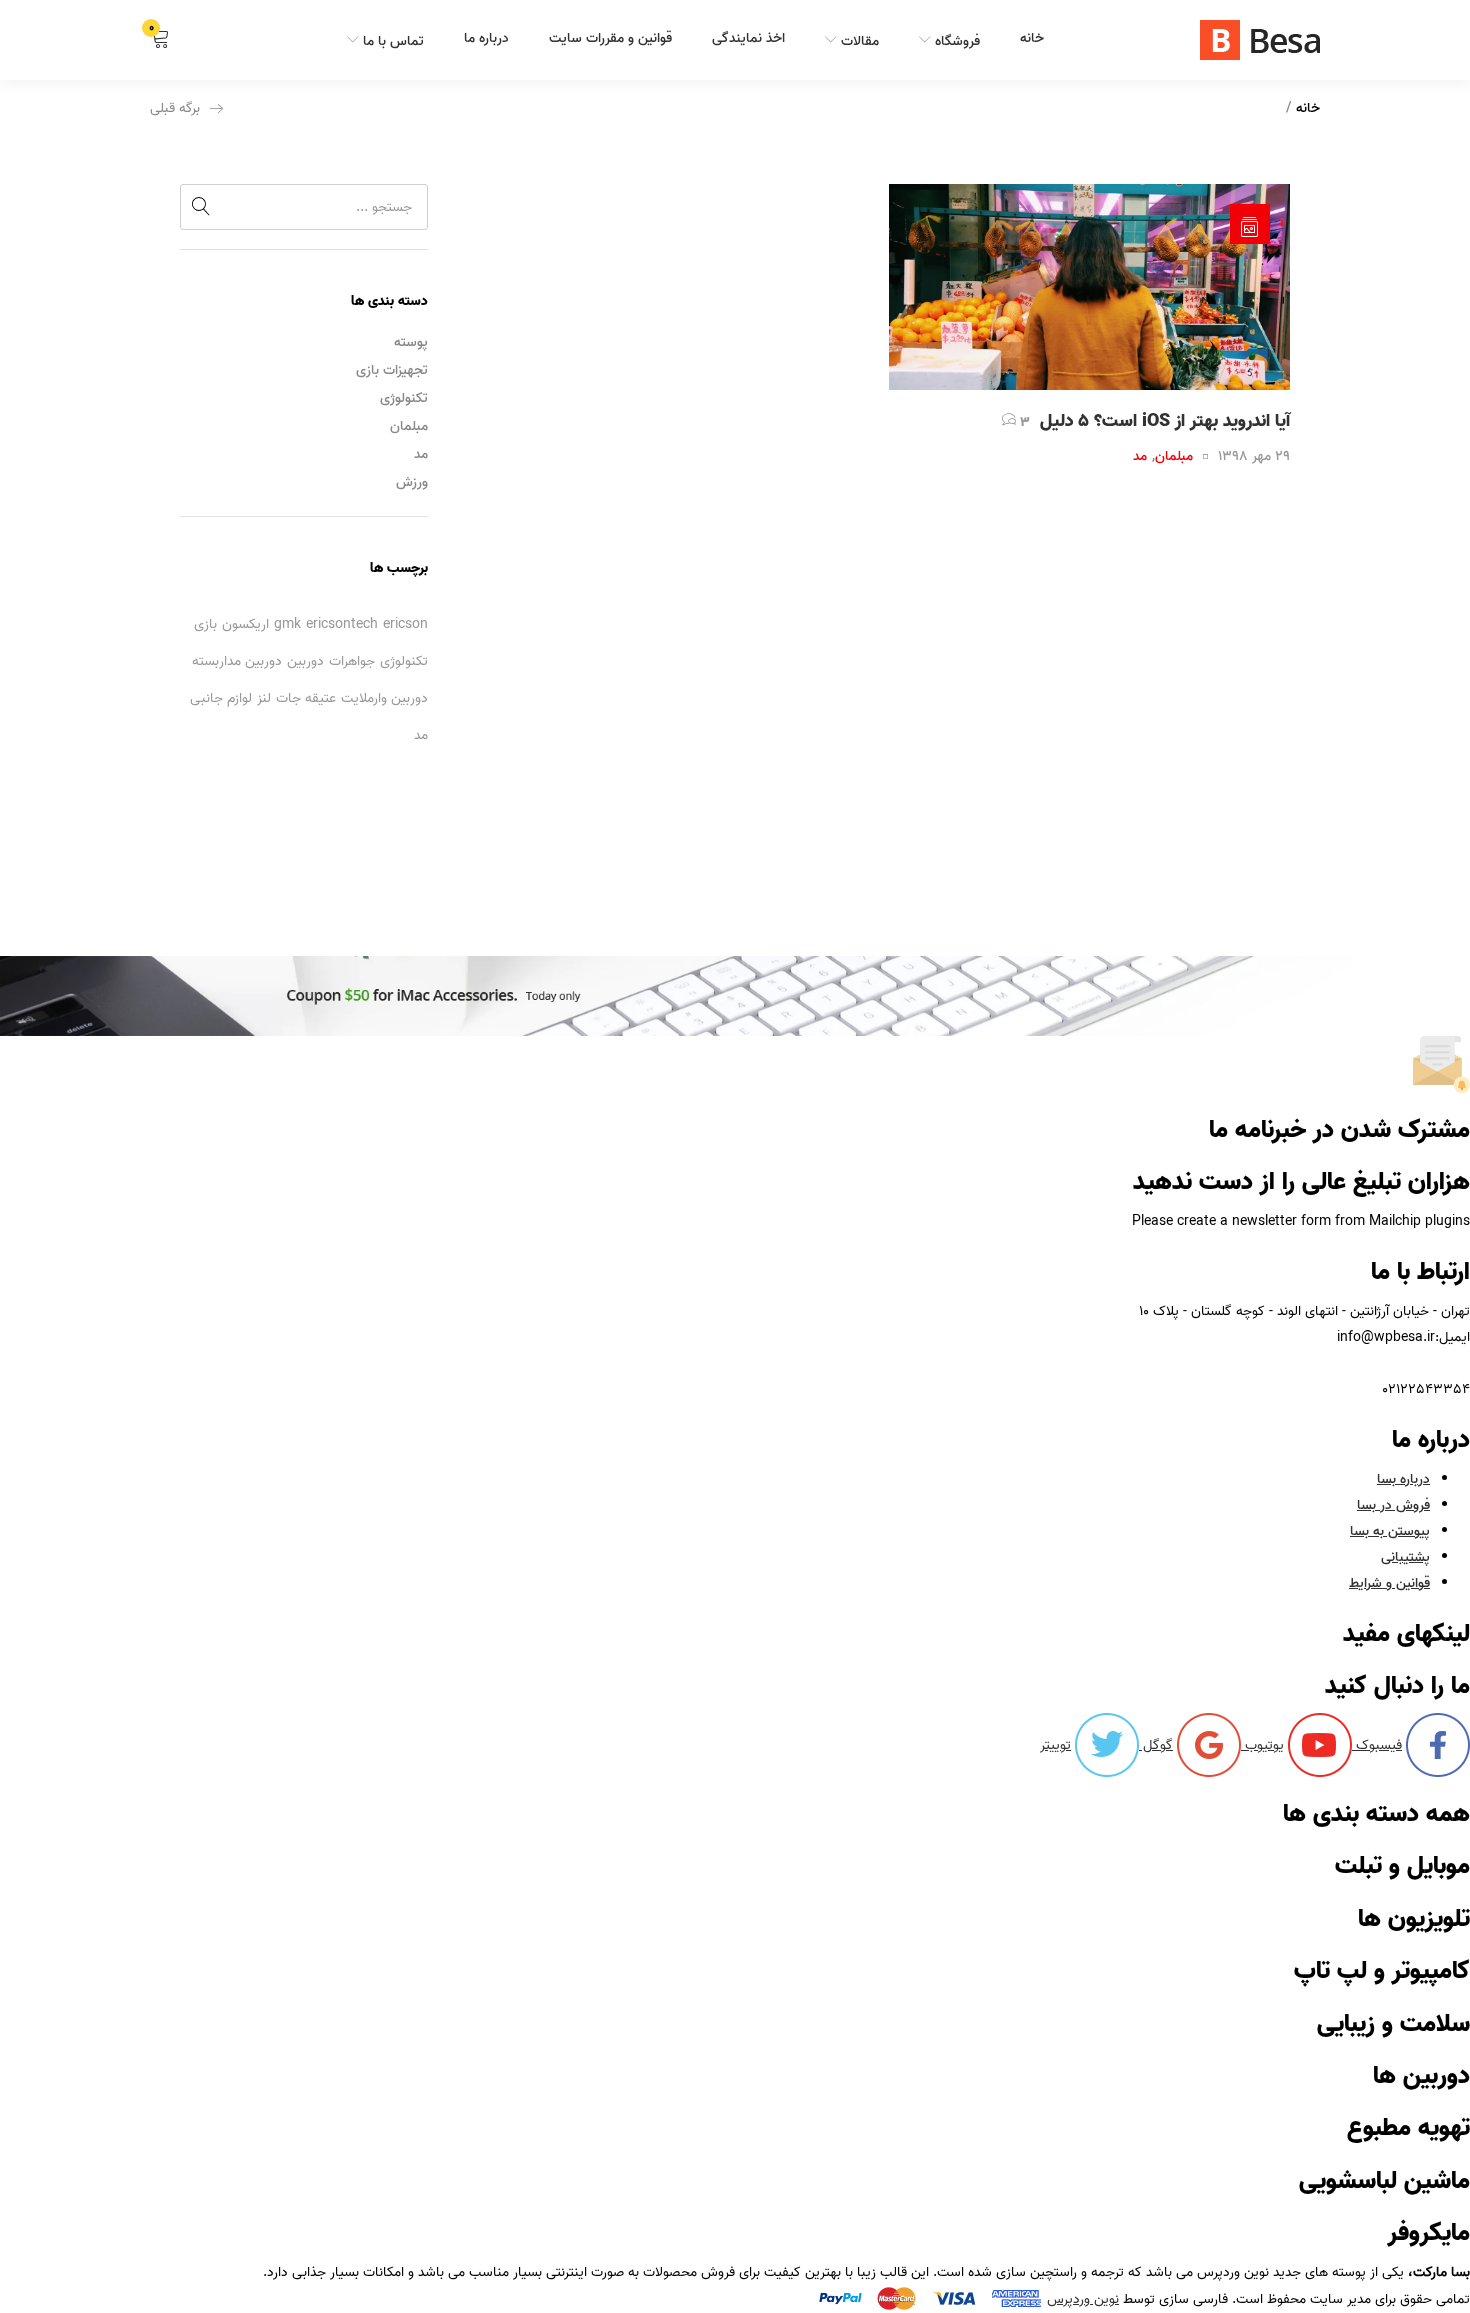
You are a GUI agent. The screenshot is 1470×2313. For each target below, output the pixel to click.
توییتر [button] (1055, 1745)
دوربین (305, 661)
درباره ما (486, 38)
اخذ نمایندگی (748, 38)
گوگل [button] (1156, 1745)
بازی (205, 624)
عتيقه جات (306, 698)
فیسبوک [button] (1377, 1745)
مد (421, 454)
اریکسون (245, 624)
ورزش (412, 482)
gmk (287, 624)
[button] (160, 40)
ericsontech (342, 624)
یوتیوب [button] (1262, 1745)
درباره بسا (1403, 1479)
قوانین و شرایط (1389, 1583)
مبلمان (409, 426)
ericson (405, 624)
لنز (264, 698)
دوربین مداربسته (237, 661)
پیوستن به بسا (1390, 1531)
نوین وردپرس (1083, 2299)
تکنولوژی (404, 398)
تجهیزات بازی (392, 370)
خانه (1032, 38)
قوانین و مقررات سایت (610, 38)
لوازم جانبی (221, 698)
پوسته (411, 342)
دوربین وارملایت (384, 698)
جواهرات (352, 661)
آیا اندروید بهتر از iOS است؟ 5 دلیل (1165, 421)
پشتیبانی (1405, 1557)
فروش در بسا (1393, 1505)
